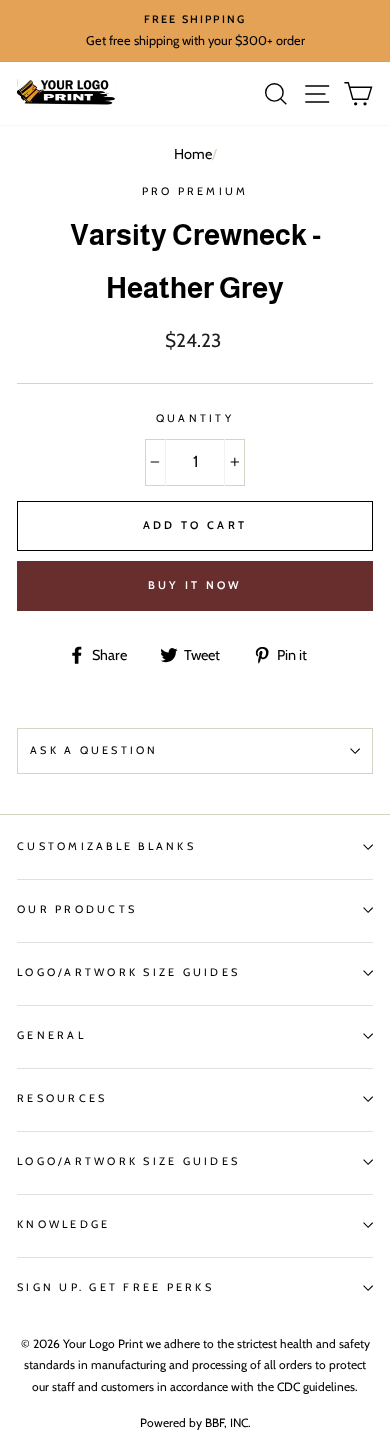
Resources (62, 1098)
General (51, 1035)
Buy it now (195, 585)
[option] (195, 31)
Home (193, 154)
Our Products (77, 909)
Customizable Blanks (106, 846)
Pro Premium (195, 191)
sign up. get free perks (115, 1287)
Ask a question (94, 750)
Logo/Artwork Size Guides (128, 972)
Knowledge (63, 1224)
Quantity (195, 418)
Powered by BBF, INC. (195, 1422)
